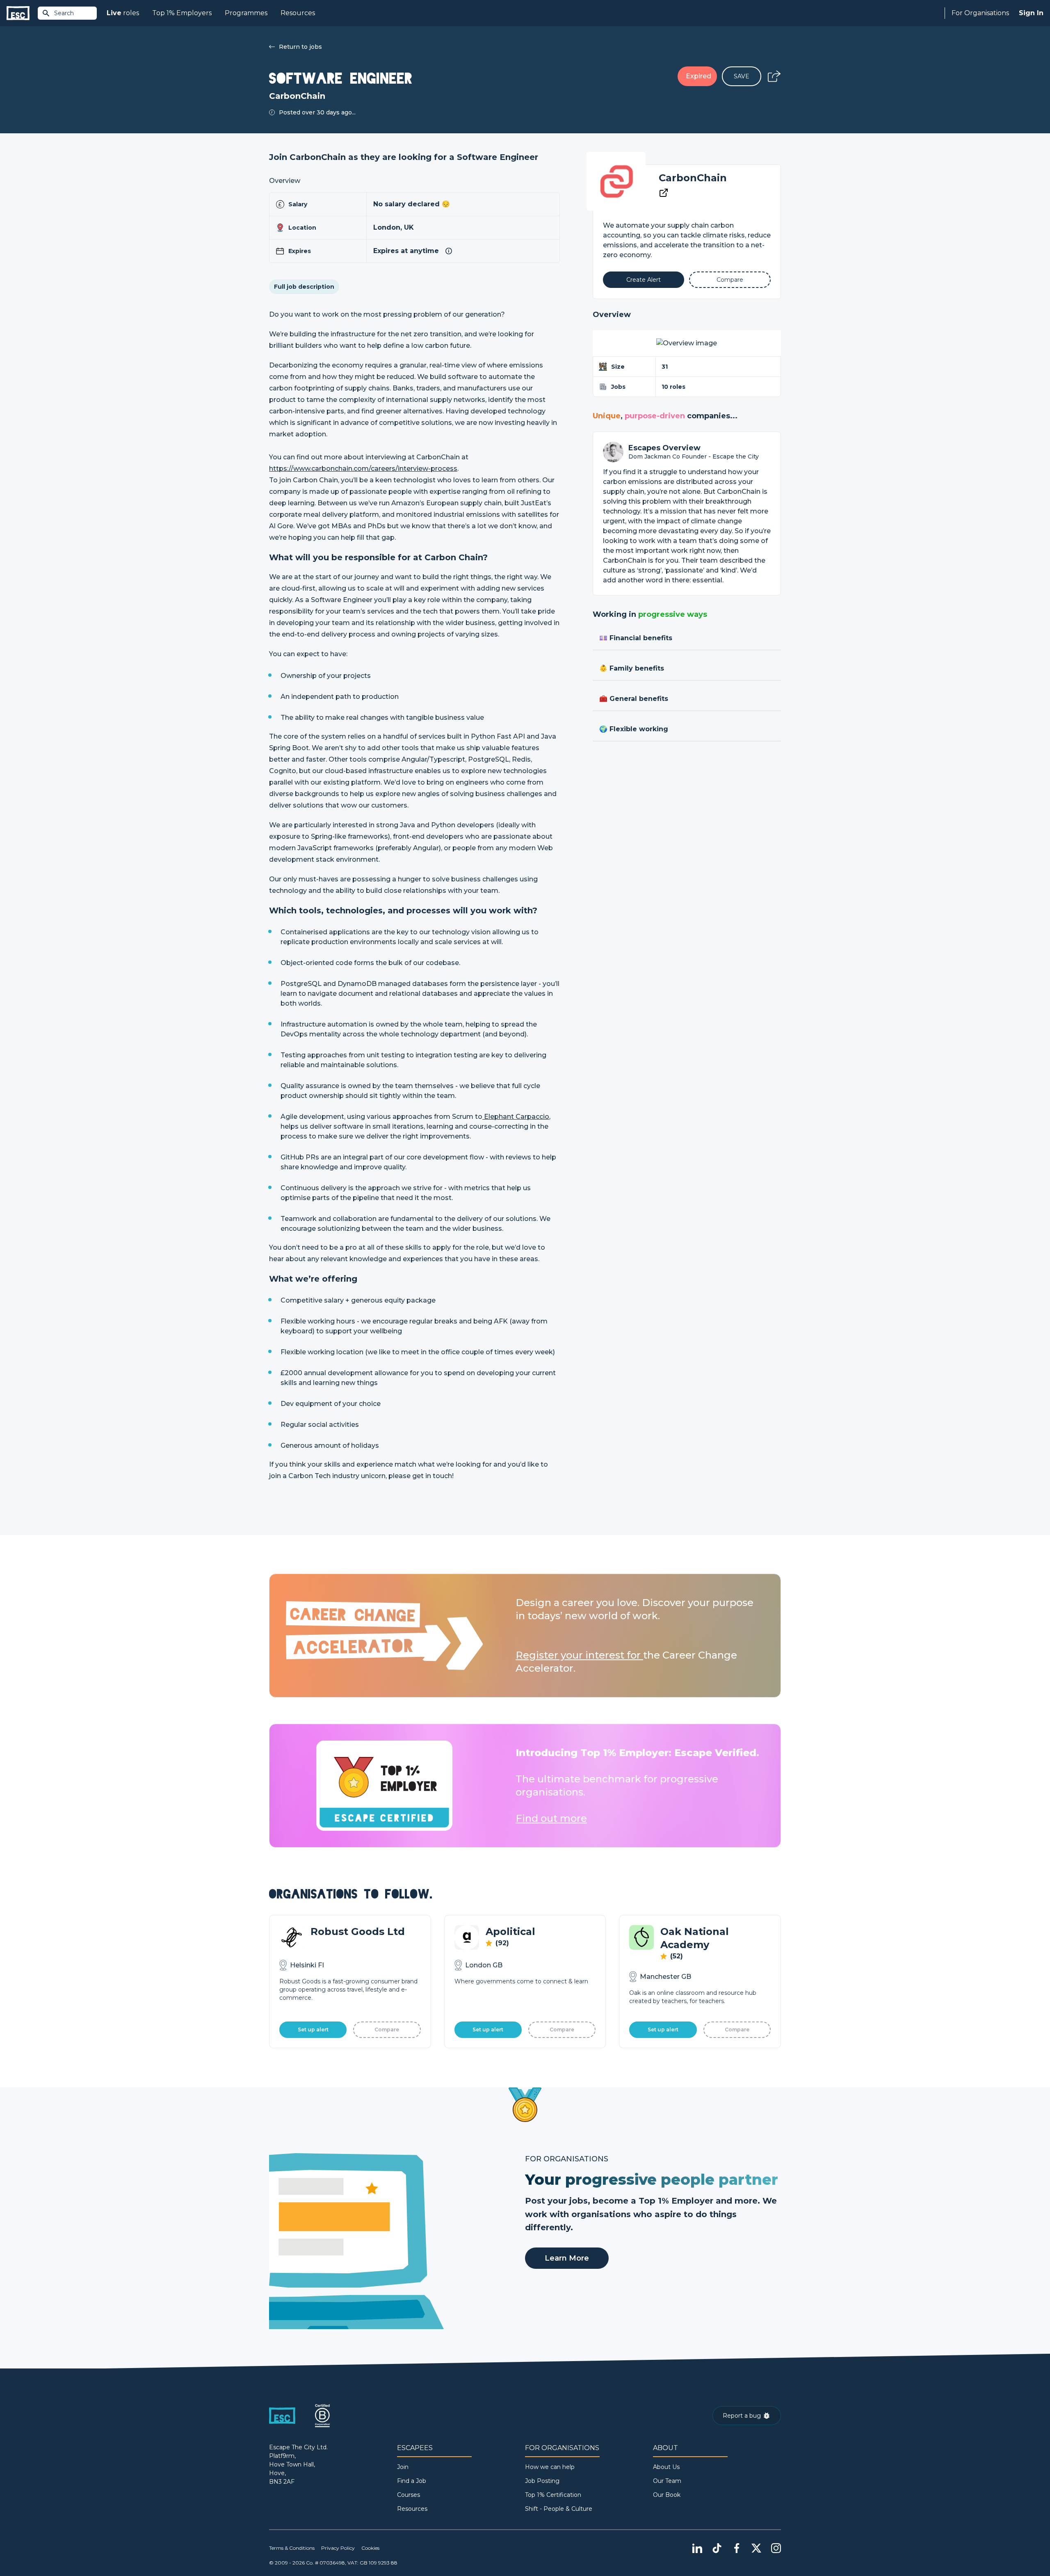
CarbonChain (693, 178)
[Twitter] (756, 2548)
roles (123, 13)
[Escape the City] (18, 13)
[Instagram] (776, 2548)
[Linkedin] (697, 2548)
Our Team (667, 2481)
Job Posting (542, 2481)
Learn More (567, 2258)
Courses (409, 2495)
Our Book (667, 2495)
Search (64, 13)
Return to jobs (300, 47)
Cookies (370, 2548)
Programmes (246, 13)
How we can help (550, 2467)
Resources (298, 13)
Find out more (551, 1818)
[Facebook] (737, 2548)
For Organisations (980, 13)
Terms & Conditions (292, 2548)
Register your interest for (579, 1655)
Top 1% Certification (553, 2495)
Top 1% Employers (182, 13)
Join (403, 2467)
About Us (666, 2467)
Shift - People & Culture (559, 2509)
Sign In (1031, 13)
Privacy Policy (338, 2548)
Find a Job (412, 2481)
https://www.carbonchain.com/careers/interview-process (363, 469)
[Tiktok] (717, 2548)
